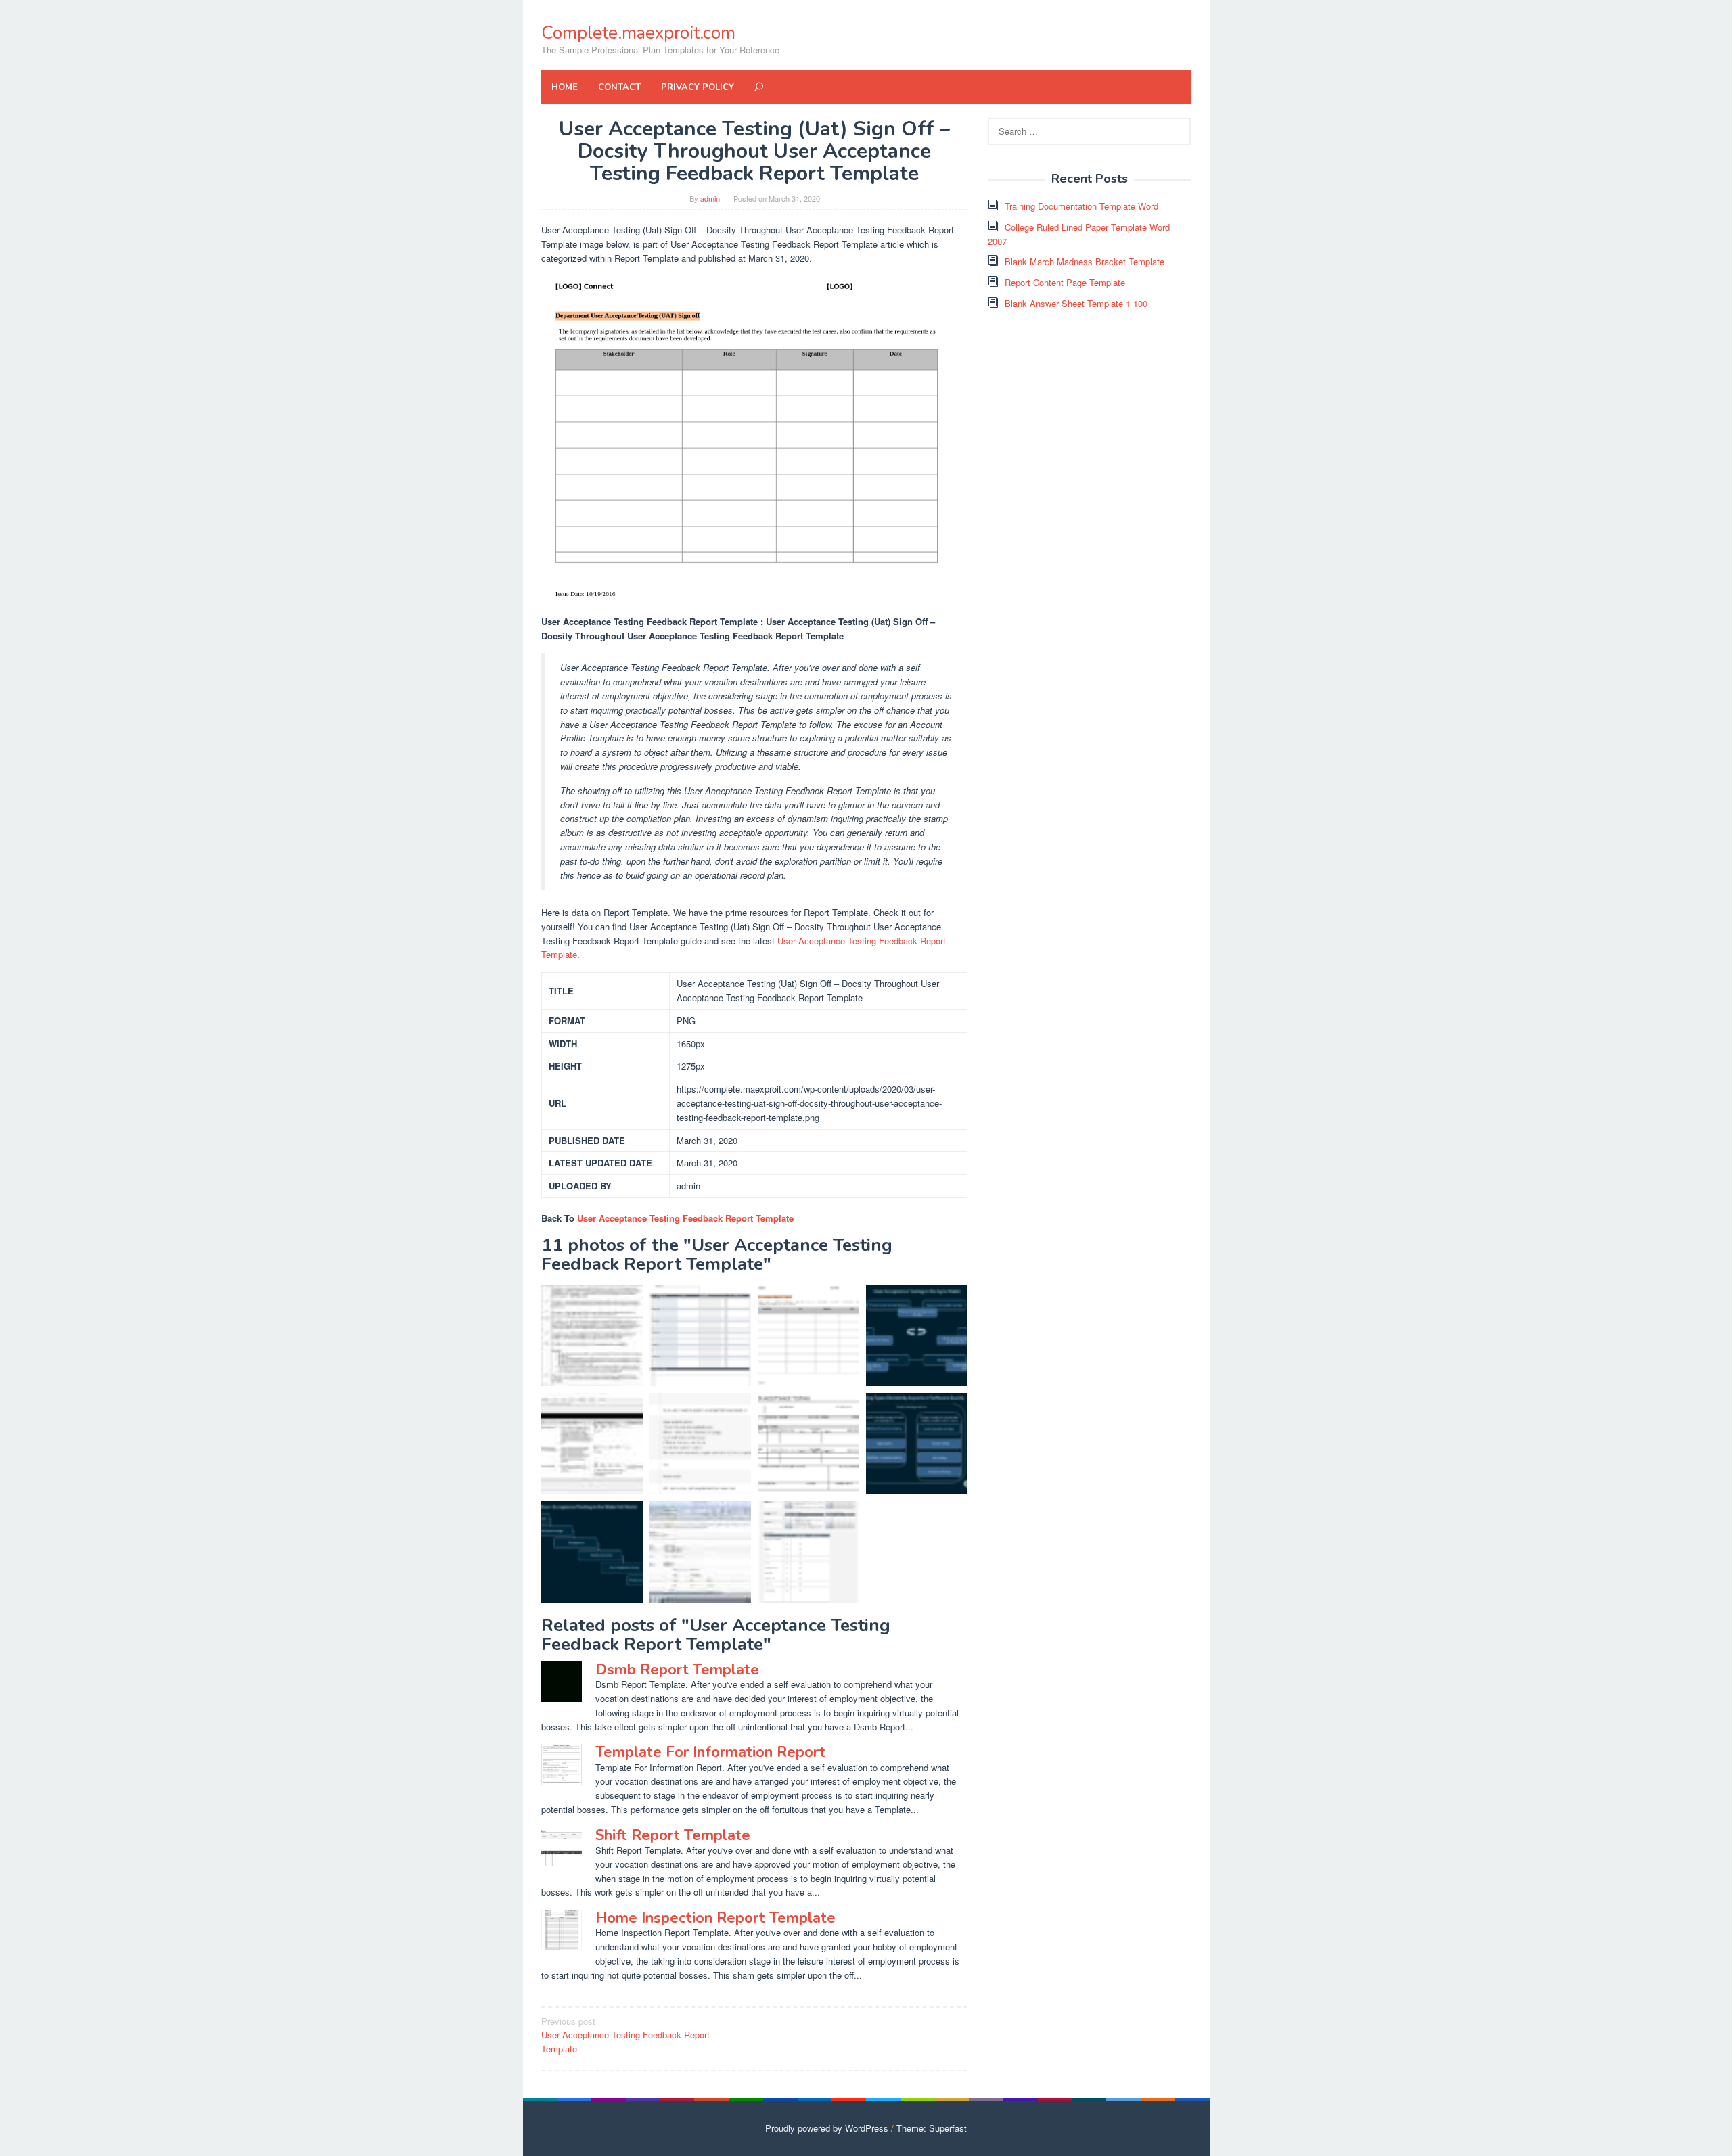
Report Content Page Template (1065, 282)
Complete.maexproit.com (638, 33)
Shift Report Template (673, 1835)
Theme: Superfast (932, 2128)
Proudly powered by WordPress (827, 2128)
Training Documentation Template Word (1081, 206)
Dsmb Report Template (677, 1670)
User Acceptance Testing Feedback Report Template (685, 1218)
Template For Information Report (710, 1752)
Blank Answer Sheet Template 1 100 (1076, 303)
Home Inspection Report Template (715, 1918)
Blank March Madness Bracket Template (1085, 261)
